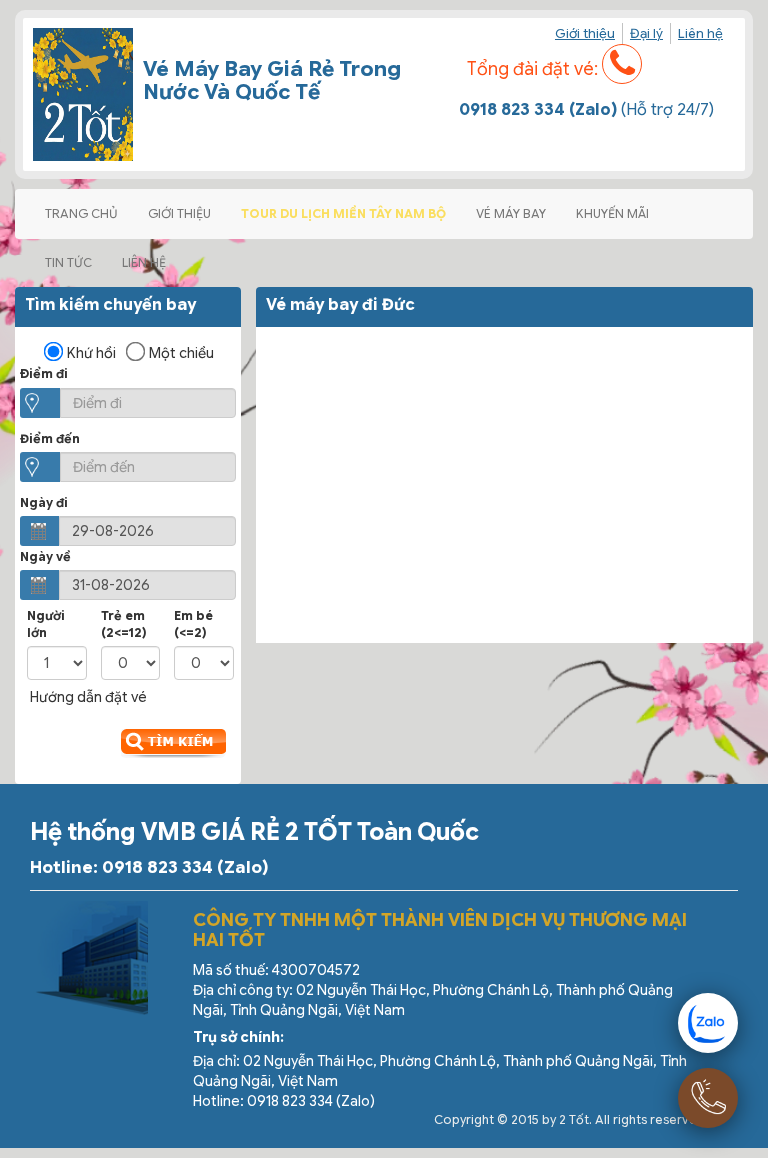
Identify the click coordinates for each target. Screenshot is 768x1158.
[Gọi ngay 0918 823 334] (708, 1098)
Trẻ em (124, 624)
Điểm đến (50, 438)
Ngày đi (44, 502)
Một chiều (181, 353)
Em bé (193, 624)
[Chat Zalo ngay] (708, 1023)
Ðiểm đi (44, 373)
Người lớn (46, 624)
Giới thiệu (585, 33)
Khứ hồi (91, 353)
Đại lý (646, 33)
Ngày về (45, 556)
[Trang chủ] (83, 94)
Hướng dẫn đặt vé (88, 697)
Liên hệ (700, 33)
